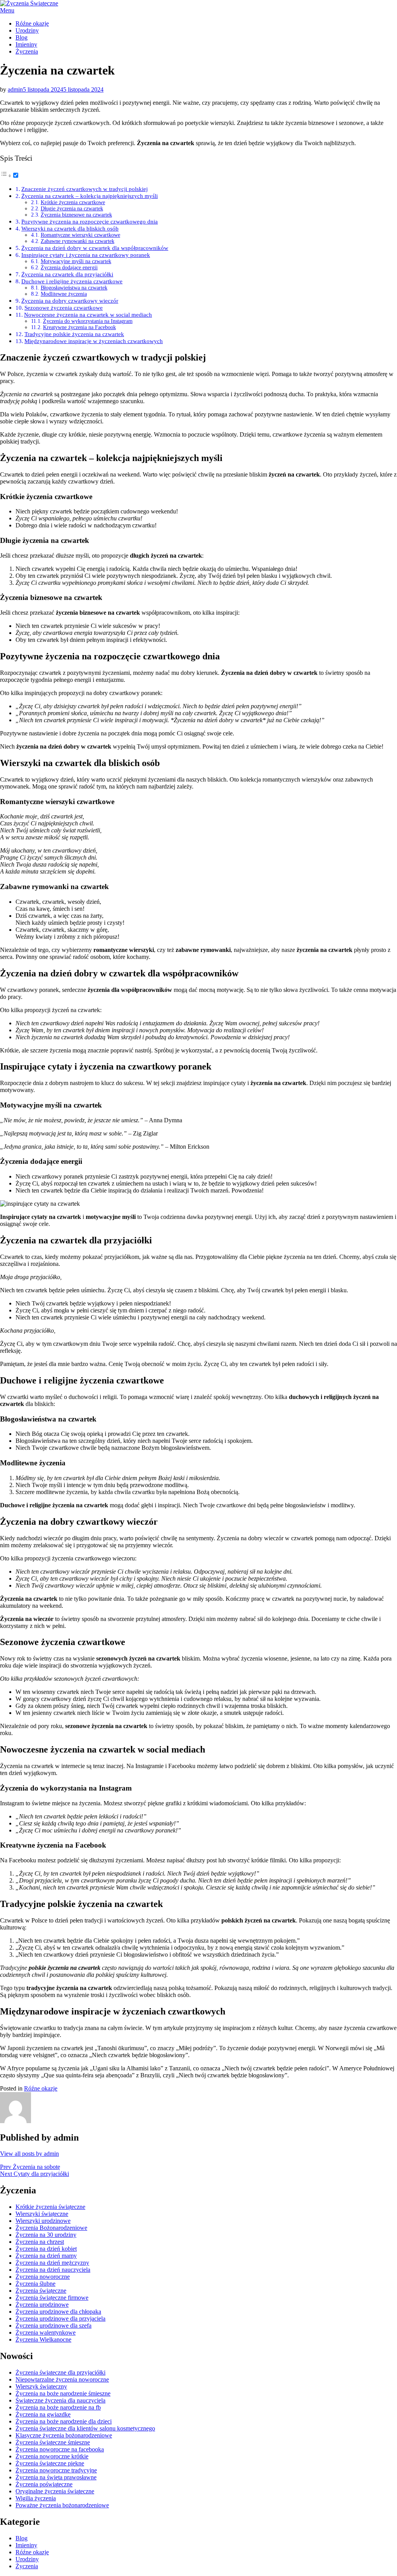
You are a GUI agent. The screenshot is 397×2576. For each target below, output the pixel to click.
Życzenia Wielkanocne (43, 2339)
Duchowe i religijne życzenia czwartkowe (72, 281)
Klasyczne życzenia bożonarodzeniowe (64, 2435)
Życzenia (27, 51)
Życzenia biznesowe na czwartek (76, 215)
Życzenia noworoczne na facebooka (60, 2449)
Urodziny (27, 30)
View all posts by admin (29, 2154)
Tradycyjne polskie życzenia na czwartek (74, 334)
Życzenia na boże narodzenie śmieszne (63, 2393)
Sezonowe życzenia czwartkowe (64, 308)
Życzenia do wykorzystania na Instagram (88, 321)
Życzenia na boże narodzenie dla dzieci (64, 2421)
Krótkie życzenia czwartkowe (73, 202)
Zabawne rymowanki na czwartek (78, 241)
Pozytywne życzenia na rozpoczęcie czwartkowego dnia (90, 221)
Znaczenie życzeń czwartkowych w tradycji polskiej (85, 189)
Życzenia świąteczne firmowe (52, 2298)
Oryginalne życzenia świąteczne (55, 2491)
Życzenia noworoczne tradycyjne (56, 2470)
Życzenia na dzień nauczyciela (53, 2270)
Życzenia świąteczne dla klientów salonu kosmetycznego (85, 2428)
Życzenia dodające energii (69, 268)
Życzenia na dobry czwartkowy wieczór (70, 301)
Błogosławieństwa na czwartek (74, 288)
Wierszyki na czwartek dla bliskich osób (70, 228)
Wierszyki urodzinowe (43, 2221)
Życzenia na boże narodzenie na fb (58, 2407)
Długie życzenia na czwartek (72, 209)
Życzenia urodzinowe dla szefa (54, 2326)
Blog (22, 37)
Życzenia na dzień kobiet (46, 2249)
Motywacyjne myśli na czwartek (76, 261)
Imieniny (26, 44)
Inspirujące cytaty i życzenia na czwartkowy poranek (86, 255)
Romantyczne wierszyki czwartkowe (80, 235)
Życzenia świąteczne (41, 2291)
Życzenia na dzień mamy (46, 2256)
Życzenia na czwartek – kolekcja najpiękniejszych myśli (90, 196)
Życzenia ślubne (35, 2284)
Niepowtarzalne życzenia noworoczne (62, 2379)
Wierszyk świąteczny (41, 2386)
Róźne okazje (32, 23)
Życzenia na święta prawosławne (56, 2477)
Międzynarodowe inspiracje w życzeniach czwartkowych (94, 341)
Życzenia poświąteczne (44, 2484)
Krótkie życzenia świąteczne (50, 2207)
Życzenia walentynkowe (46, 2332)
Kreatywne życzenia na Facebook (79, 327)
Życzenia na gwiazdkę (43, 2414)
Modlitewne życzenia (64, 294)
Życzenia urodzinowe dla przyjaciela (60, 2319)
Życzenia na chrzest (40, 2242)
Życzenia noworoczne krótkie (52, 2456)
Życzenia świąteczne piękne (50, 2463)
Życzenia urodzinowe (42, 2305)
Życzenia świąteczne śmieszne (53, 2442)
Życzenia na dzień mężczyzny (52, 2263)
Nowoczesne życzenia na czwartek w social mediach (88, 315)
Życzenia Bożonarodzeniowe (51, 2228)
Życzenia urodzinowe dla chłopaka (58, 2312)
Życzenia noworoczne (43, 2277)
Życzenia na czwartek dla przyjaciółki (67, 274)
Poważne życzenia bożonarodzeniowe (62, 2505)
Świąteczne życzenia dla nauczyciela (60, 2400)
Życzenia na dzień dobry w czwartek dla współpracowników (95, 248)
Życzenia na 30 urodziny (46, 2235)
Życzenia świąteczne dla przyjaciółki (60, 2372)
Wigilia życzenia (36, 2498)
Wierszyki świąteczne (42, 2214)
